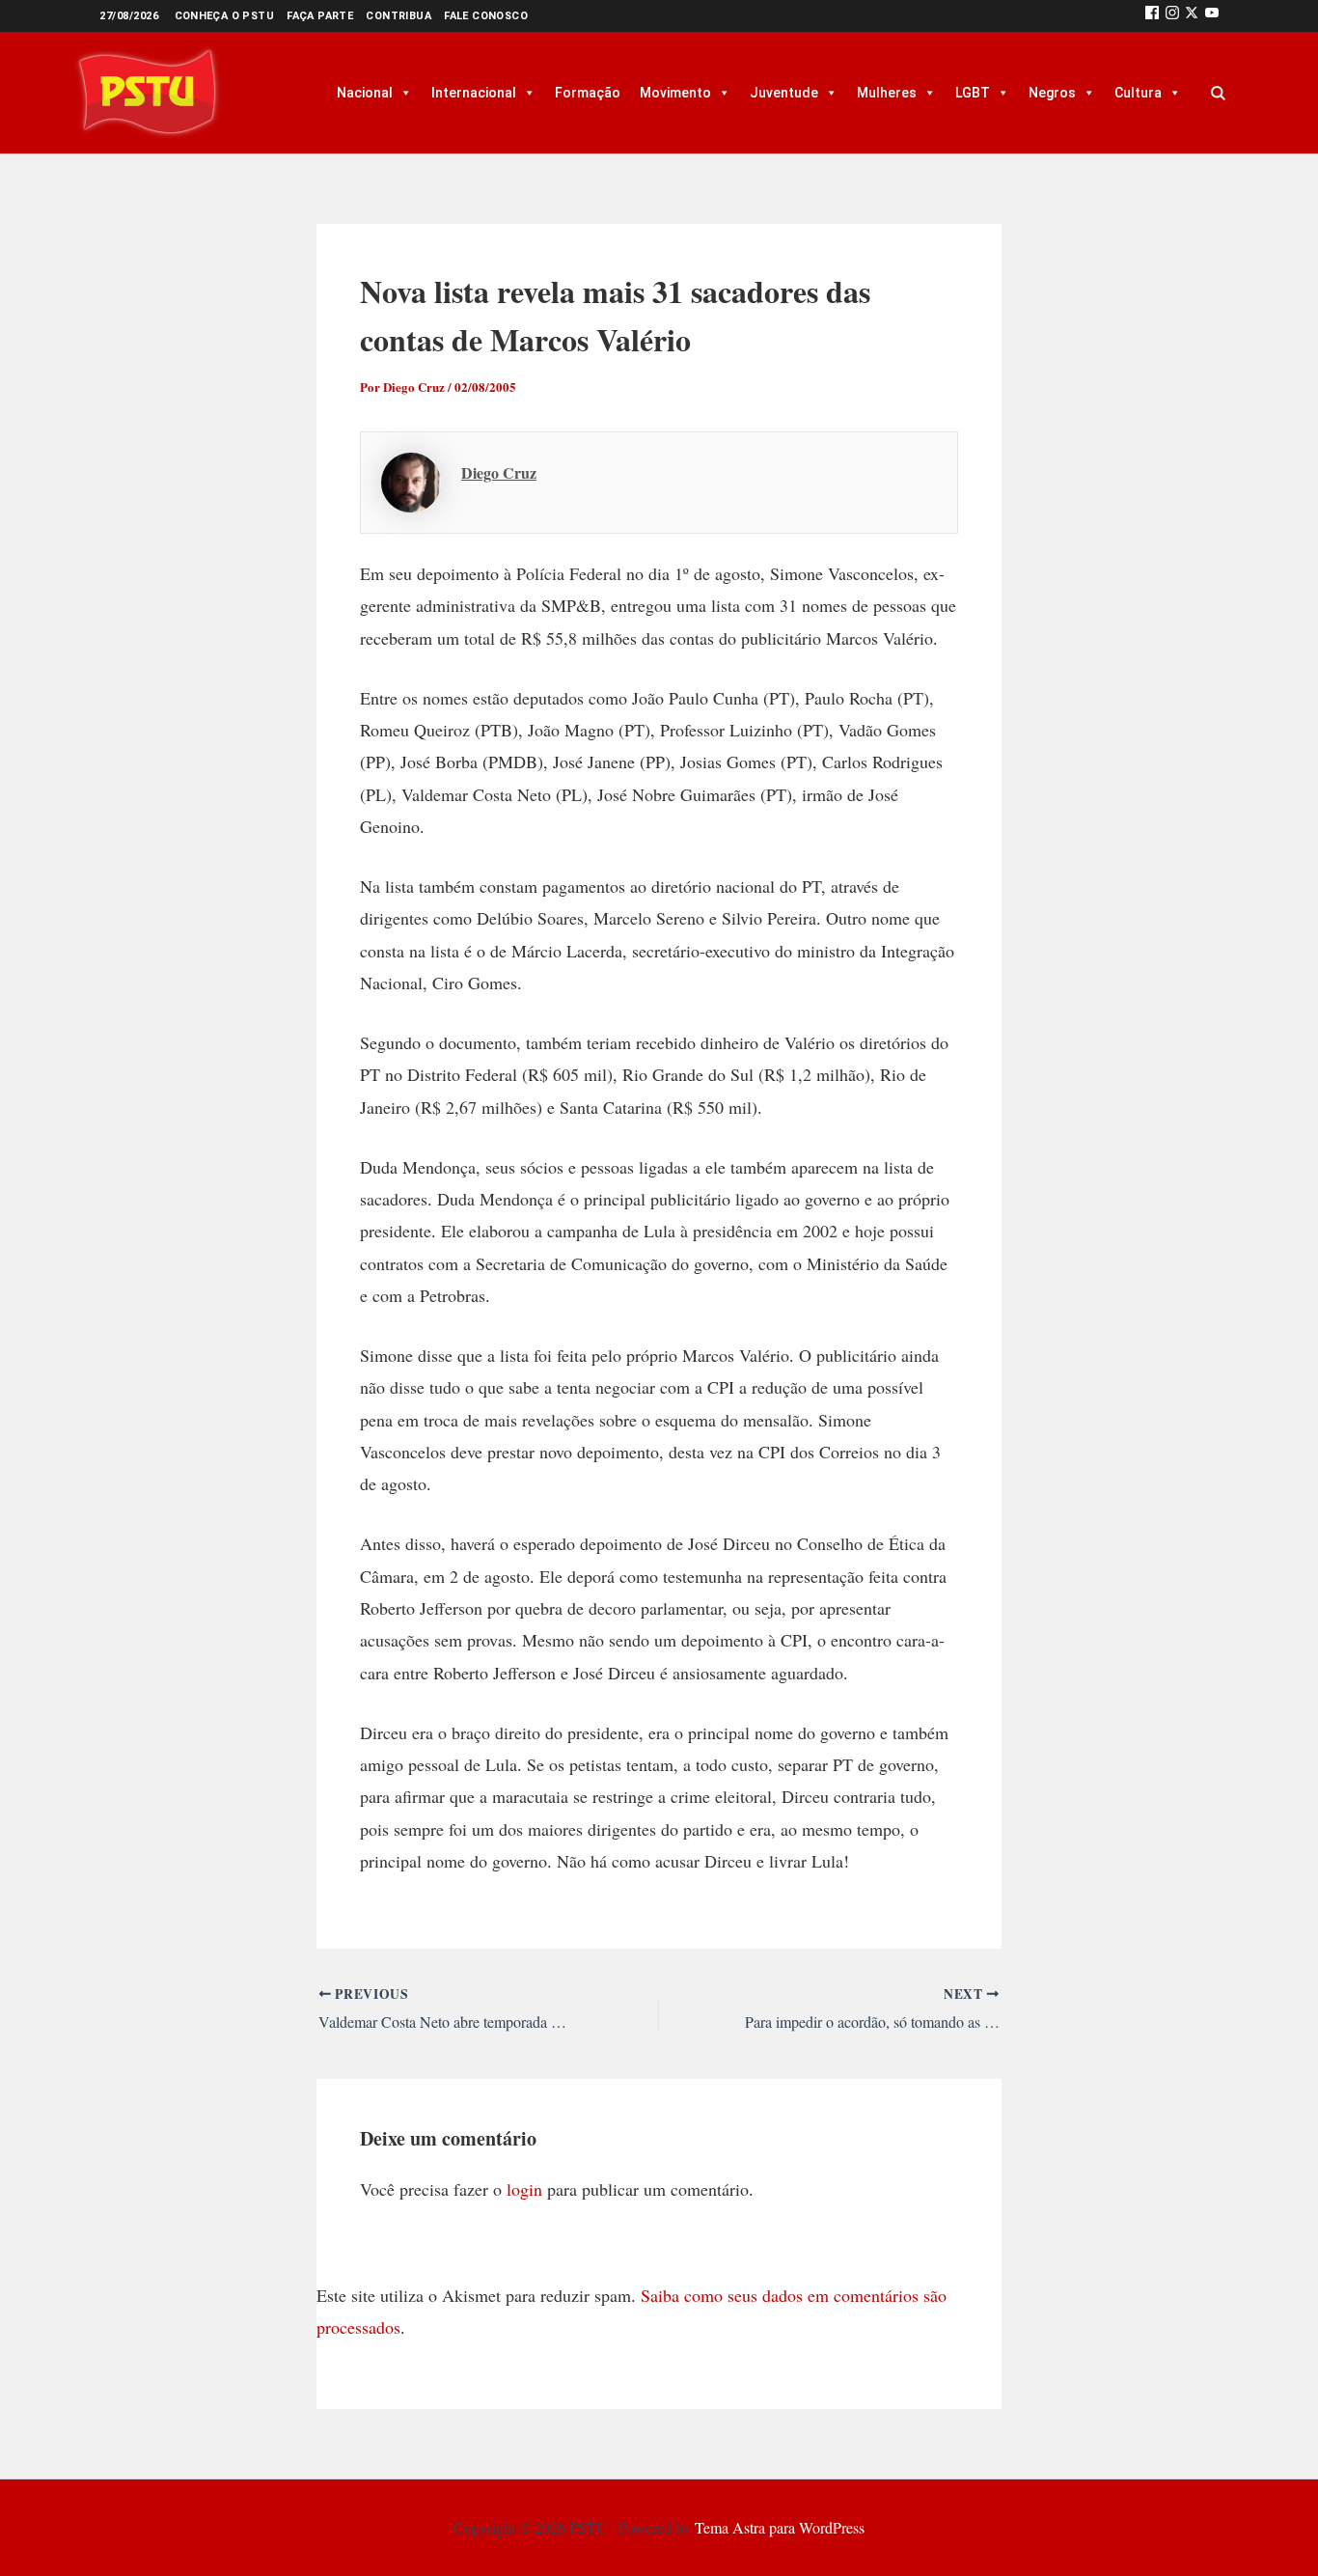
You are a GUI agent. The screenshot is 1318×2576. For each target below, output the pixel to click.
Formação (588, 93)
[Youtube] (1212, 16)
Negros (1052, 93)
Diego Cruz (499, 472)
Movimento (675, 93)
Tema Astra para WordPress (780, 2527)
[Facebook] (1152, 16)
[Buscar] (1218, 93)
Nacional (365, 93)
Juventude (784, 93)
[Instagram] (1172, 16)
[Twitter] (1192, 16)
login (524, 2189)
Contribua (398, 16)
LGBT (973, 93)
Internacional (474, 93)
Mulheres (887, 93)
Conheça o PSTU (225, 16)
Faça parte (320, 16)
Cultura (1138, 93)
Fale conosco (486, 16)
